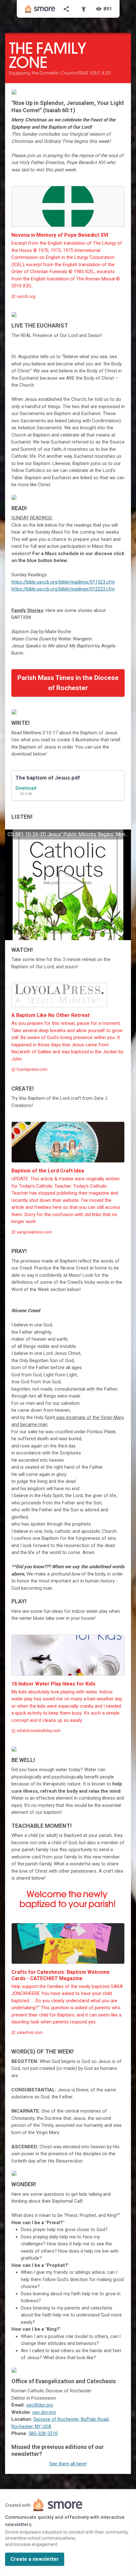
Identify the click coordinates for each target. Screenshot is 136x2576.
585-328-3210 (43, 2433)
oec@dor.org (39, 2405)
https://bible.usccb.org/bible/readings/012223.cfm (63, 589)
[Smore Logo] (40, 9)
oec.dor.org (44, 2412)
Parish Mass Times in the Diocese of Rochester (68, 683)
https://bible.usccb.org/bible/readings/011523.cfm (63, 582)
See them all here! (68, 2464)
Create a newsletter (35, 2559)
